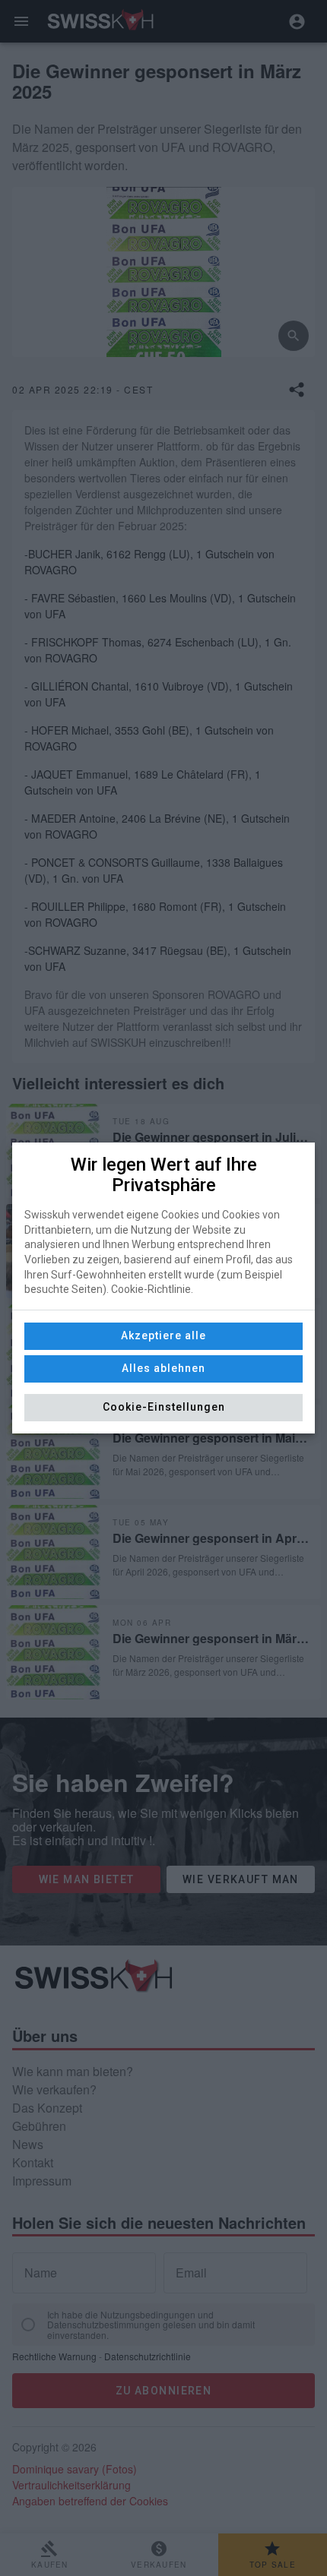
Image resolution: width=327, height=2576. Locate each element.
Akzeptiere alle (163, 1335)
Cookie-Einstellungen (164, 1407)
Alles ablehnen (163, 1368)
